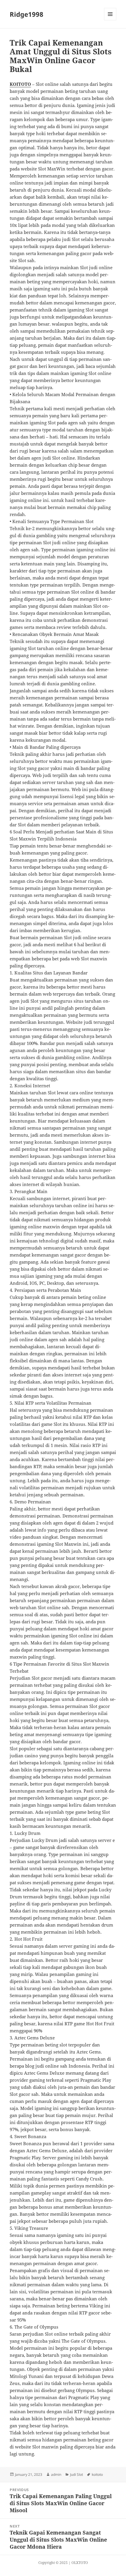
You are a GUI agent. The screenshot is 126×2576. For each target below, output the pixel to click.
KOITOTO (20, 84)
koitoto (97, 2474)
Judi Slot (76, 2474)
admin (56, 2474)
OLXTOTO (80, 2563)
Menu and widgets (110, 20)
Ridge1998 (27, 14)
